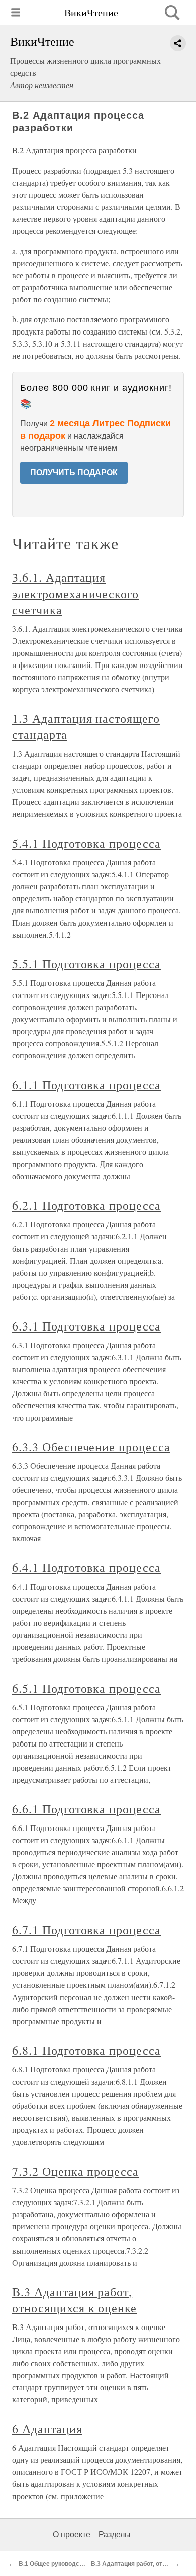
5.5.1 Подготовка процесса (86, 964)
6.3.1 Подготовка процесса (86, 1326)
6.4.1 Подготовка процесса (86, 1567)
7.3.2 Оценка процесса (75, 2171)
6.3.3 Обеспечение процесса (91, 1447)
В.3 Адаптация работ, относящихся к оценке (74, 2300)
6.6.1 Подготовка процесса (86, 1809)
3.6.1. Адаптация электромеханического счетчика (75, 594)
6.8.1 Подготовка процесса (86, 2050)
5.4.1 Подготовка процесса (86, 843)
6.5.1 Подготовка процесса (86, 1688)
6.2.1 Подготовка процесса (86, 1205)
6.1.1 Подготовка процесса (86, 1085)
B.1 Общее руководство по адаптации (75, 2564)
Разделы (115, 2535)
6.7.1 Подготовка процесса (86, 1930)
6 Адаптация (47, 2429)
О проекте (72, 2535)
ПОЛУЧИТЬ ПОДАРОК (74, 473)
